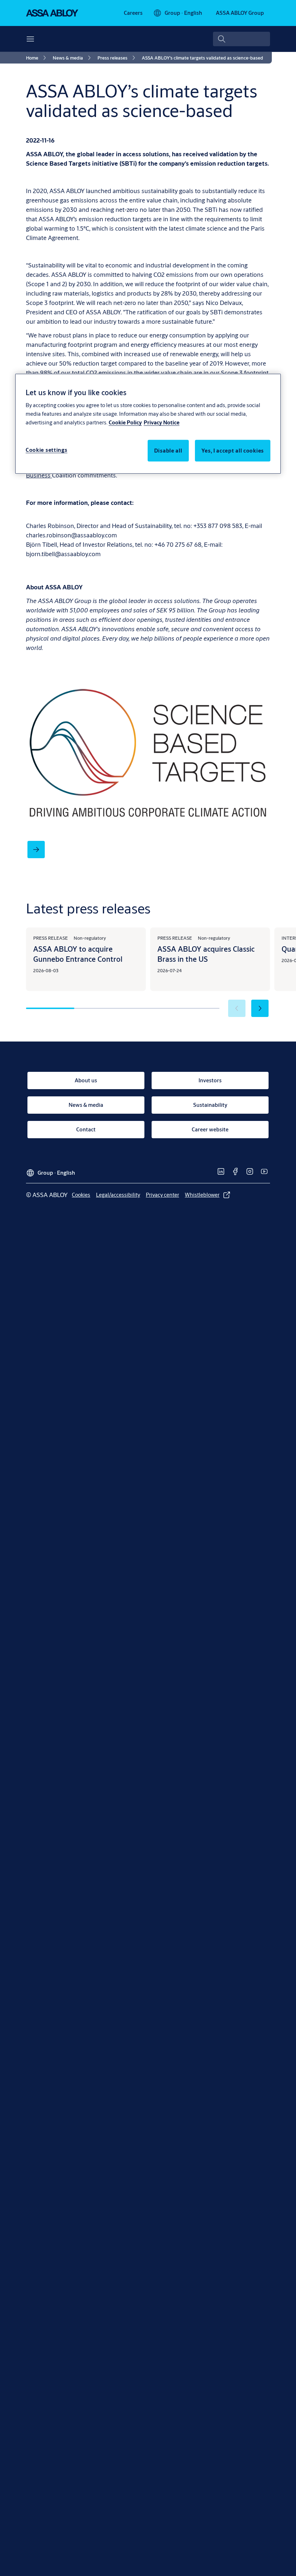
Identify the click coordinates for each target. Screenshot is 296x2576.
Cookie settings (47, 450)
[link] (133, 13)
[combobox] (241, 39)
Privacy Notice (162, 422)
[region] (148, 423)
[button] (260, 1008)
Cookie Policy (125, 422)
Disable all (168, 451)
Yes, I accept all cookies (233, 451)
